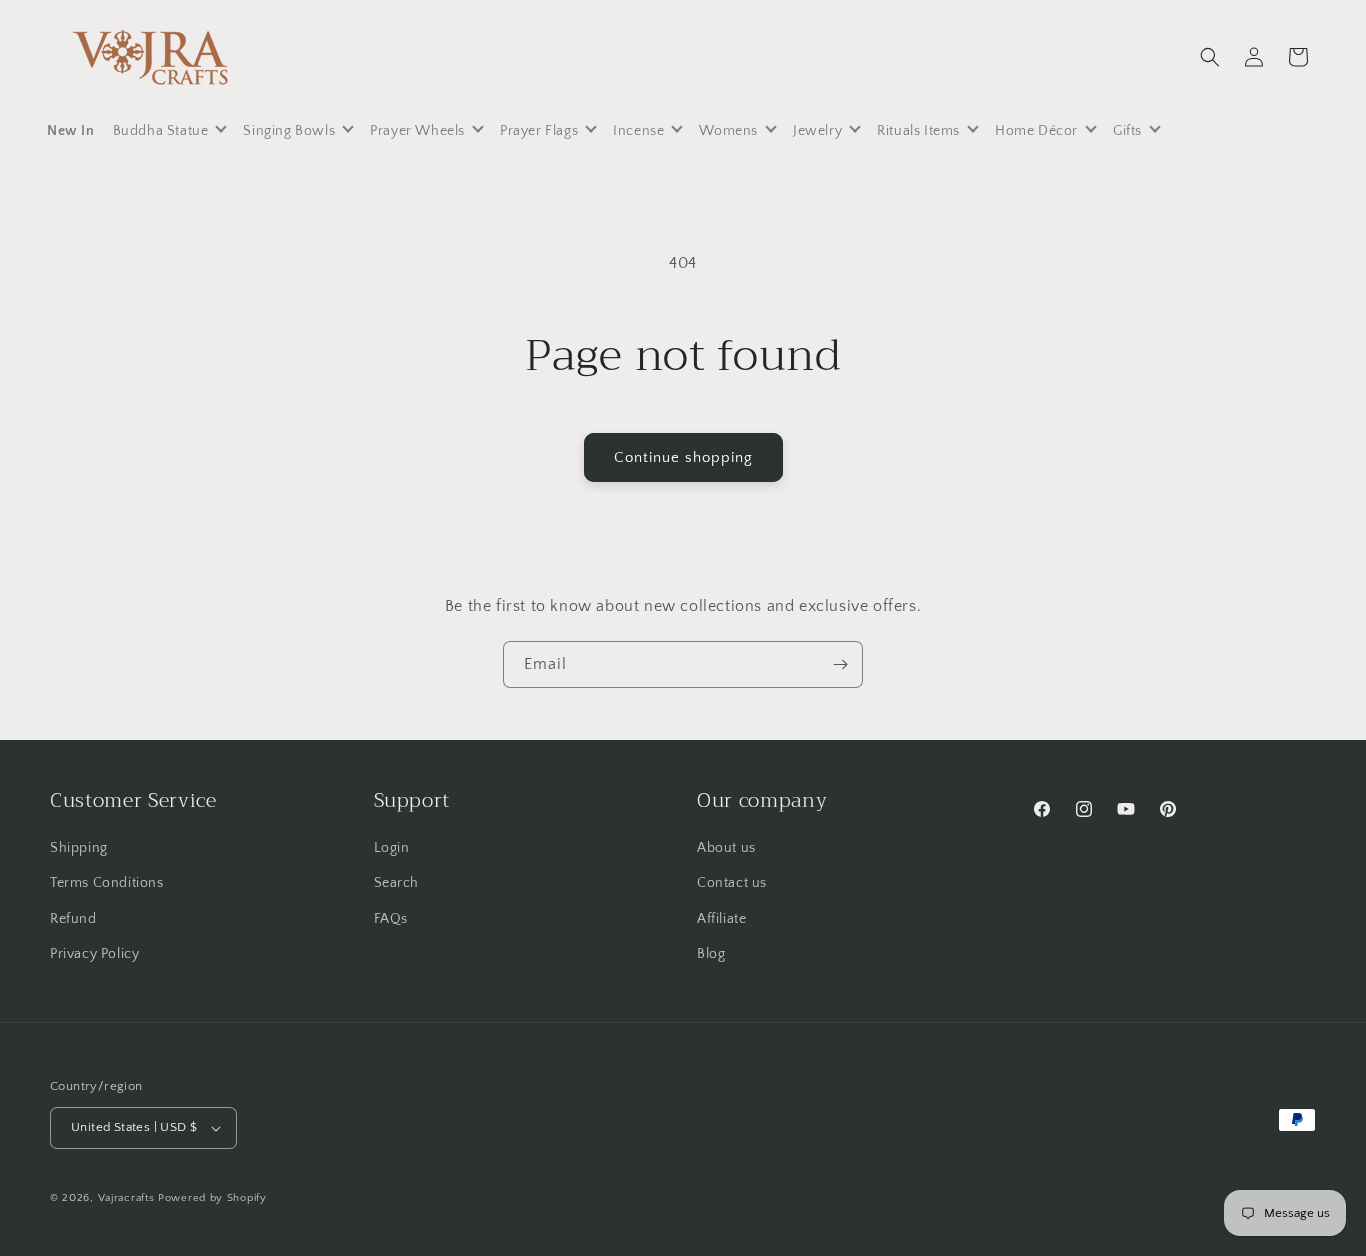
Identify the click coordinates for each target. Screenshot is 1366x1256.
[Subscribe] (840, 664)
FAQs (391, 919)
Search (397, 884)
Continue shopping (683, 457)
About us (726, 848)
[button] (1210, 57)
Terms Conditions (107, 884)
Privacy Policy (94, 954)
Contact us (732, 884)
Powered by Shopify (212, 1198)
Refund (73, 919)
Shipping (79, 848)
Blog (711, 954)
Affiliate (721, 919)
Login (392, 848)
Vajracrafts (126, 1198)
